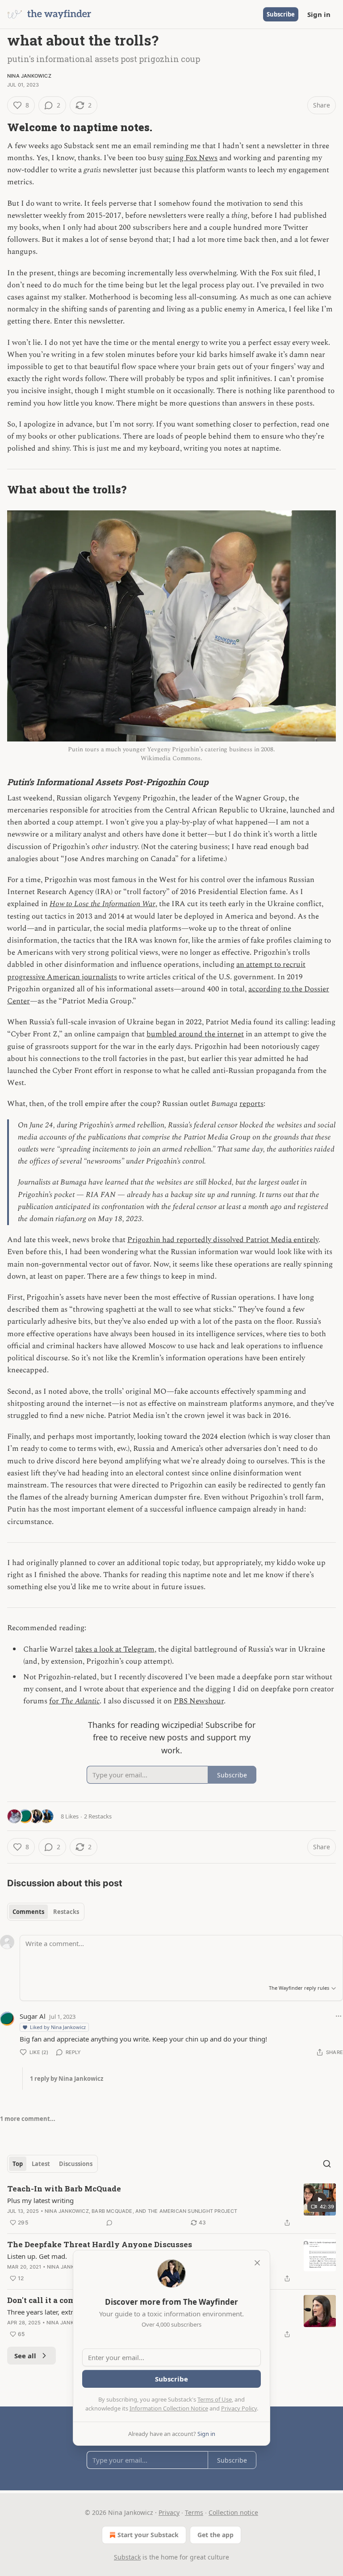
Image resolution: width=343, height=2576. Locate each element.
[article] (171, 2206)
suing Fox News (191, 158)
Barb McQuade (112, 2211)
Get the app (215, 2535)
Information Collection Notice (169, 2408)
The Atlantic (80, 1701)
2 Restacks (98, 1816)
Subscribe (281, 14)
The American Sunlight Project (193, 2211)
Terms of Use (215, 2399)
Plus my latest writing (40, 2200)
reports (251, 1104)
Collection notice (233, 2512)
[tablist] (46, 1912)
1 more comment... (28, 2119)
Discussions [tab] (76, 2164)
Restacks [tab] (66, 1912)
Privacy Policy (239, 2408)
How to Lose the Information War (102, 904)
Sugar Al (33, 2016)
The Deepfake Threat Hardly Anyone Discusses (100, 2244)
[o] (320, 2199)
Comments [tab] (28, 1912)
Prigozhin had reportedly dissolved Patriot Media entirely (223, 1240)
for (55, 1701)
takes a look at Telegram (115, 1649)
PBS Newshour (199, 1701)
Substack (127, 2557)
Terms (194, 2512)
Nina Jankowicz (29, 76)
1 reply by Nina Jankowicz (67, 2079)
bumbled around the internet (195, 1034)
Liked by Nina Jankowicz (58, 2027)
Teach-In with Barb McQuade (64, 2189)
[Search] (327, 2164)
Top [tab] (18, 2164)
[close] (257, 2263)
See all (25, 2356)
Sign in (319, 14)
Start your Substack (148, 2535)
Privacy (169, 2512)
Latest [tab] (41, 2164)
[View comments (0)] (109, 2223)
